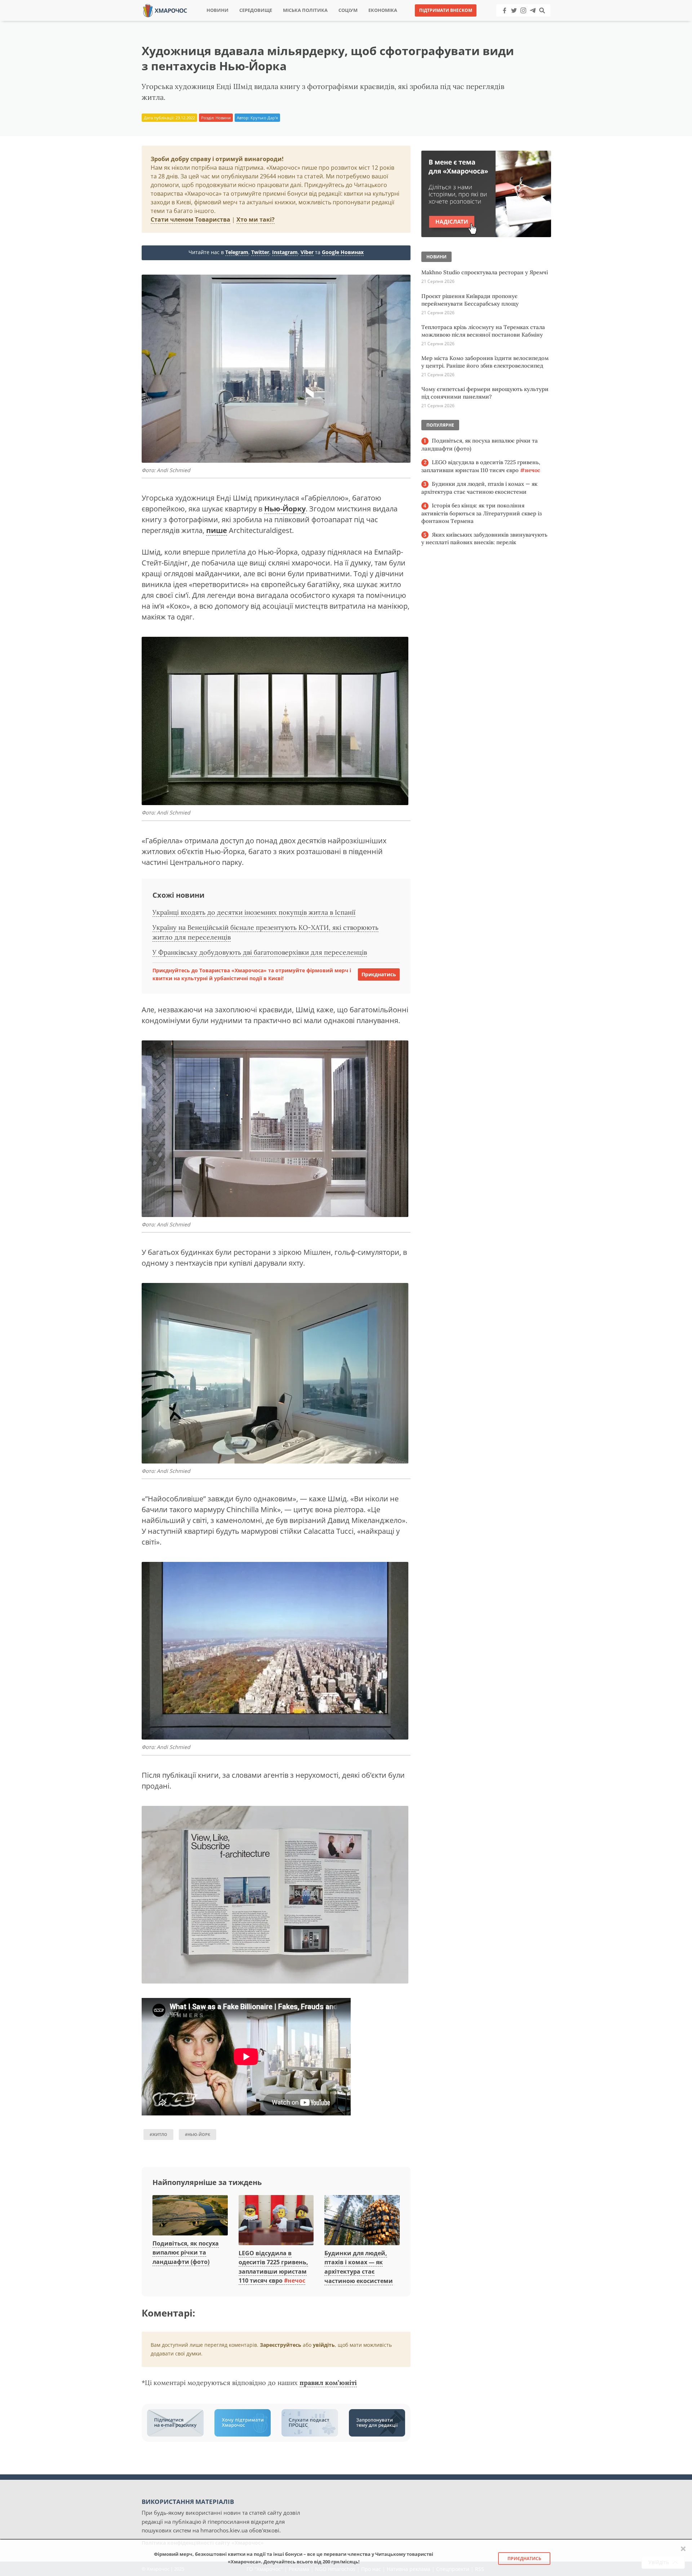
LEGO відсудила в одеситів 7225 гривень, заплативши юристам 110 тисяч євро (481, 466)
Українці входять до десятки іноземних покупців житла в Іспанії (254, 912)
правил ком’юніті (328, 2383)
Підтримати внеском (446, 10)
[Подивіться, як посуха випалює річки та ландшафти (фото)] (190, 2216)
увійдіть (324, 2345)
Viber (307, 252)
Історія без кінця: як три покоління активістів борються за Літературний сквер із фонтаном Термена (482, 513)
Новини (218, 10)
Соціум (348, 10)
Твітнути (326, 21)
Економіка (383, 10)
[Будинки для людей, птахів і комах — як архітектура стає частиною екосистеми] (362, 2220)
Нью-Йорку (285, 509)
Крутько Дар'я (264, 118)
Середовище (256, 10)
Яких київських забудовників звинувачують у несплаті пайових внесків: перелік (484, 539)
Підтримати (416, 21)
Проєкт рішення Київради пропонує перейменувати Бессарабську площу (470, 300)
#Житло (158, 2134)
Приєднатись (379, 974)
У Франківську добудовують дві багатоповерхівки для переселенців (260, 952)
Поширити (282, 21)
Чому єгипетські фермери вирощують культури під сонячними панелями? (485, 393)
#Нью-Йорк (198, 2134)
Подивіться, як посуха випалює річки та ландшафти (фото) (186, 2253)
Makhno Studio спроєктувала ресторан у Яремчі (485, 272)
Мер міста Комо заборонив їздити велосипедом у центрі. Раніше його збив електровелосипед (485, 362)
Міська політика (305, 10)
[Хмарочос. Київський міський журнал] (165, 10)
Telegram (237, 252)
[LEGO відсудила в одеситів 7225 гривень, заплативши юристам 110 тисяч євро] (276, 2220)
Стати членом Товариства (190, 219)
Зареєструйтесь (281, 2345)
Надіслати (369, 21)
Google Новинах (343, 252)
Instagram (285, 252)
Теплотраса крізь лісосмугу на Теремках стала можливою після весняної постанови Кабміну (483, 331)
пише (217, 530)
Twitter (260, 252)
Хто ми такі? (256, 219)
